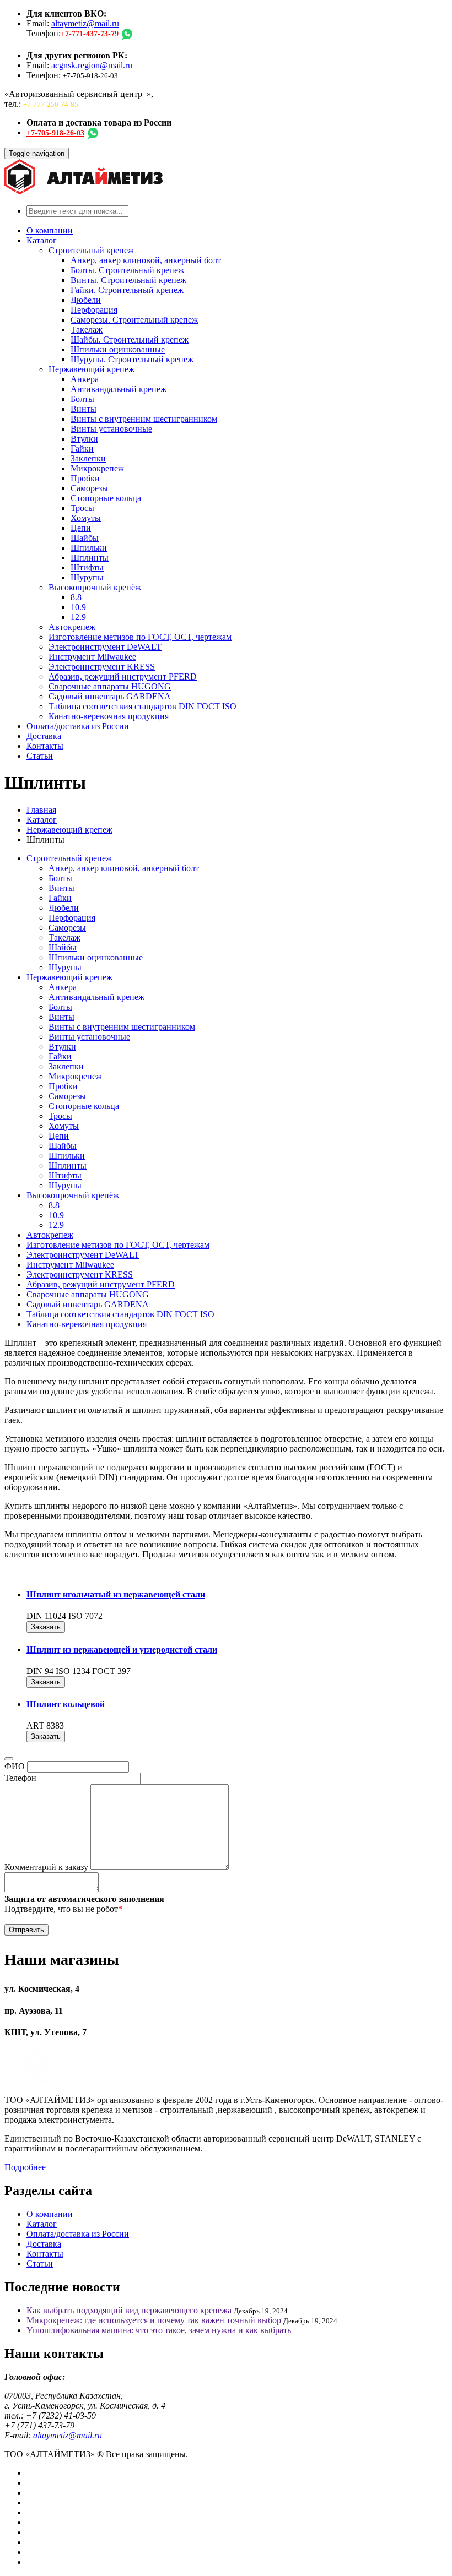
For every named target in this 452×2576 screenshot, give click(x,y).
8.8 (76, 597)
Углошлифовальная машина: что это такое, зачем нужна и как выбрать (159, 2330)
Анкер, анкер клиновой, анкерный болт (146, 260)
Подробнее (25, 2167)
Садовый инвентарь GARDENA (110, 696)
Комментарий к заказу (46, 1867)
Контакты (45, 746)
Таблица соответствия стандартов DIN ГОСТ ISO (142, 706)
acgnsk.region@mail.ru (92, 65)
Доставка (44, 736)
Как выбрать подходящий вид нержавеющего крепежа (129, 2310)
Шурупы (87, 577)
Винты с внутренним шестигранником (144, 419)
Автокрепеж (72, 627)
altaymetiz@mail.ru (85, 23)
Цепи (81, 528)
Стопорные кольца (106, 498)
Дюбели (86, 300)
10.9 (78, 607)
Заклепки (88, 458)
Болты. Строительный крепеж (127, 270)
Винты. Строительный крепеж (128, 280)
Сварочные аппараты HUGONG (110, 686)
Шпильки (89, 548)
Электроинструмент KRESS (102, 667)
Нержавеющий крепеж (92, 369)
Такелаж (87, 330)
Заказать (46, 1627)
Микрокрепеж (97, 468)
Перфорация (94, 310)
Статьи (40, 756)
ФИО (15, 1766)
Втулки (84, 439)
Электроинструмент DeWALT (105, 647)
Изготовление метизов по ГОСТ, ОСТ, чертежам (140, 637)
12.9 (78, 617)
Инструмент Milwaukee (92, 657)
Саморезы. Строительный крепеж (134, 320)
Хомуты (86, 518)
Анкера (85, 379)
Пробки (85, 478)
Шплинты (90, 558)
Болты (82, 399)
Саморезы (89, 488)
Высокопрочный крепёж (95, 587)
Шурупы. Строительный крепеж (132, 359)
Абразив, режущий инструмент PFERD (123, 676)
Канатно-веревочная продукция (109, 716)
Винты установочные (111, 429)
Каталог (42, 240)
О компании (50, 230)
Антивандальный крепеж (119, 389)
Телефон (20, 1778)
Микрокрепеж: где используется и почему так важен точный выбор (154, 2320)
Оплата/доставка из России (78, 726)
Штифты (87, 567)
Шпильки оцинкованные (118, 349)
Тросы (82, 508)
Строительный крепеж (91, 250)
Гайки (82, 449)
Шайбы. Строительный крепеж (130, 339)
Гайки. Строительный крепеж (127, 290)
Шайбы (85, 538)
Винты (84, 409)
